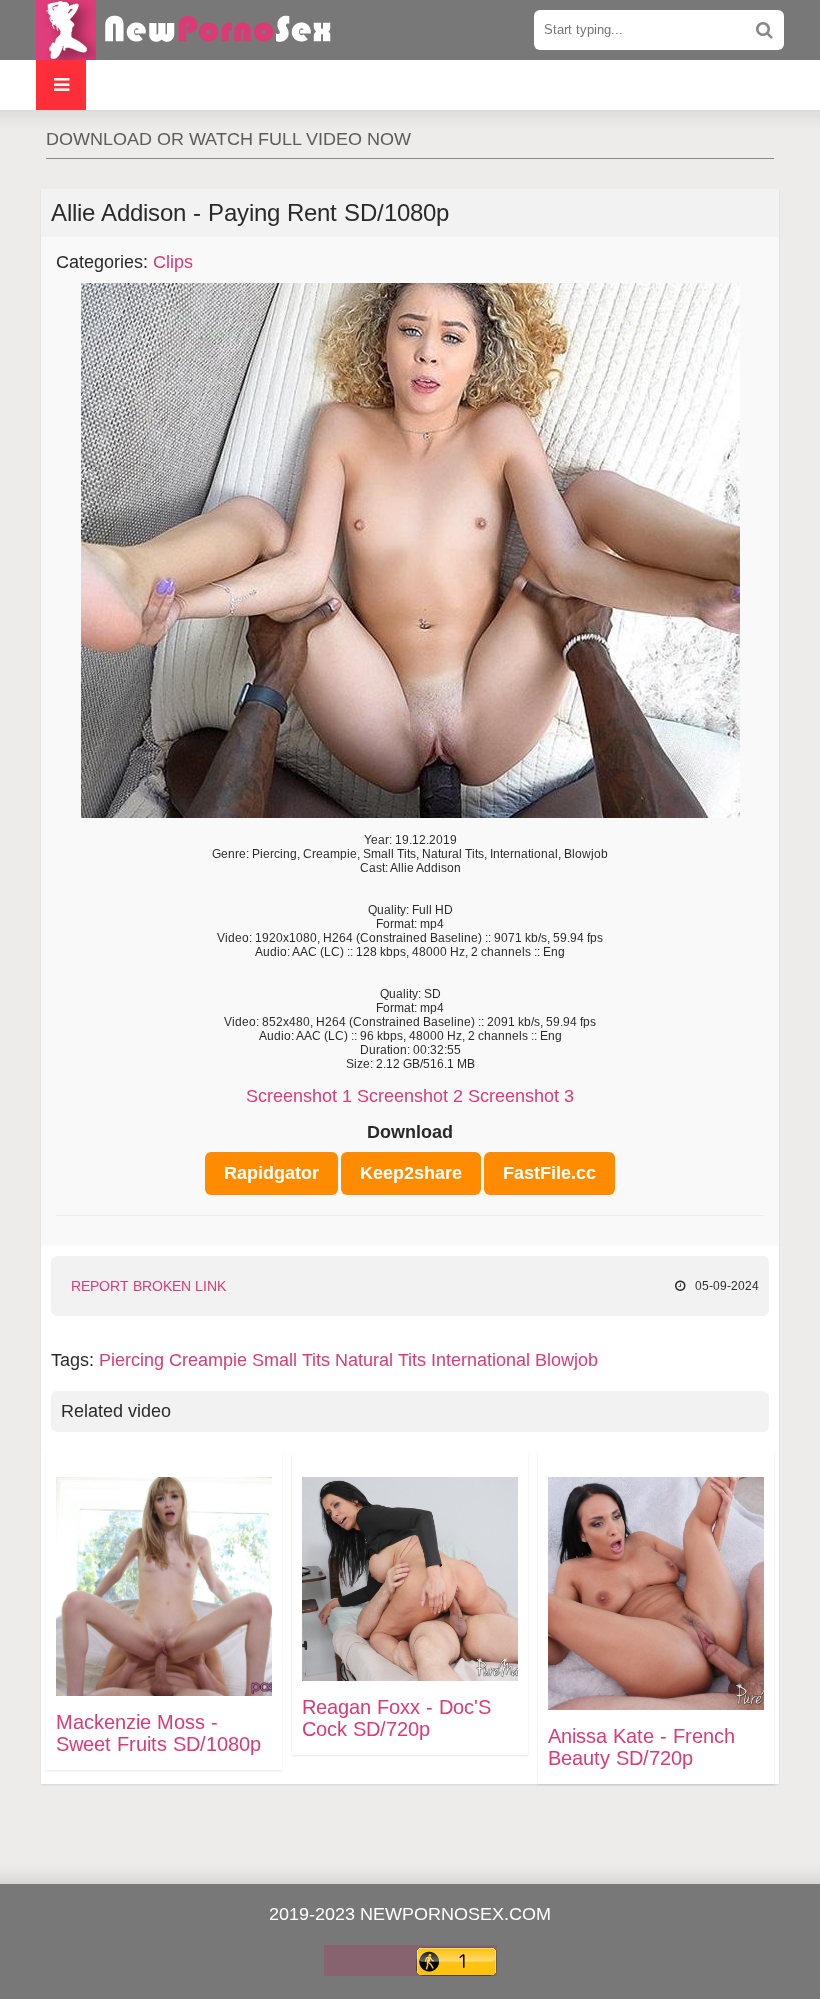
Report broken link (148, 1286)
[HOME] (186, 30)
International (480, 1360)
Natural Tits (380, 1360)
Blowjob (566, 1360)
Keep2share (411, 1173)
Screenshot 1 (299, 1096)
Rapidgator (271, 1173)
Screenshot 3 (521, 1096)
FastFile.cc (549, 1173)
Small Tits (291, 1360)
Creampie (208, 1360)
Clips (173, 262)
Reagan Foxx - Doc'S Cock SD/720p (396, 1718)
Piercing (131, 1360)
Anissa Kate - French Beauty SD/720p (641, 1747)
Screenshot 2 (410, 1096)
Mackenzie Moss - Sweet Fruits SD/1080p (158, 1733)
